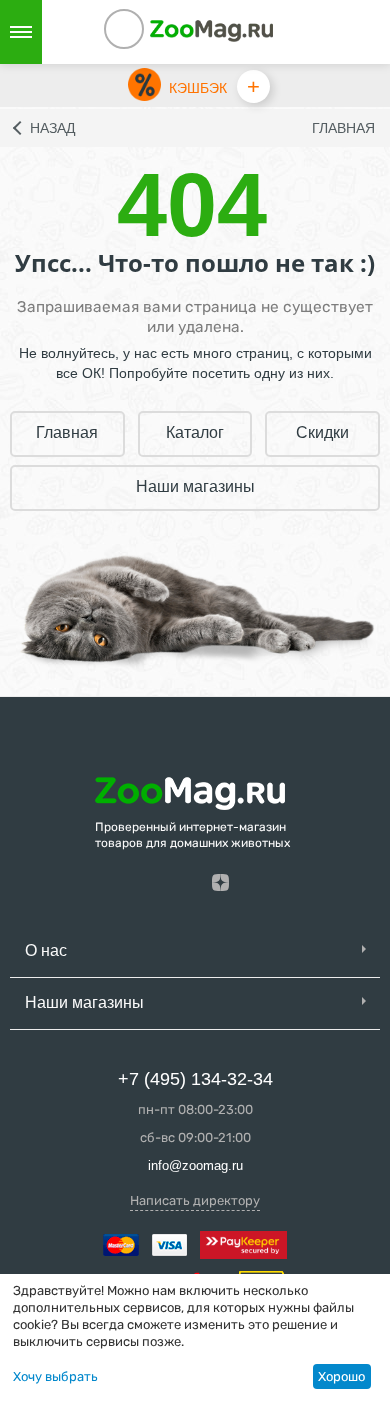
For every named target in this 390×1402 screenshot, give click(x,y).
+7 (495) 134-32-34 (195, 1079)
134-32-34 (151, 32)
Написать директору (195, 1200)
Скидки (322, 432)
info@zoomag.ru (195, 1165)
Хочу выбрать (55, 1376)
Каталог (195, 432)
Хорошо (341, 1376)
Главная (343, 128)
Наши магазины (195, 486)
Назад (52, 128)
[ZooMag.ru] (212, 29)
